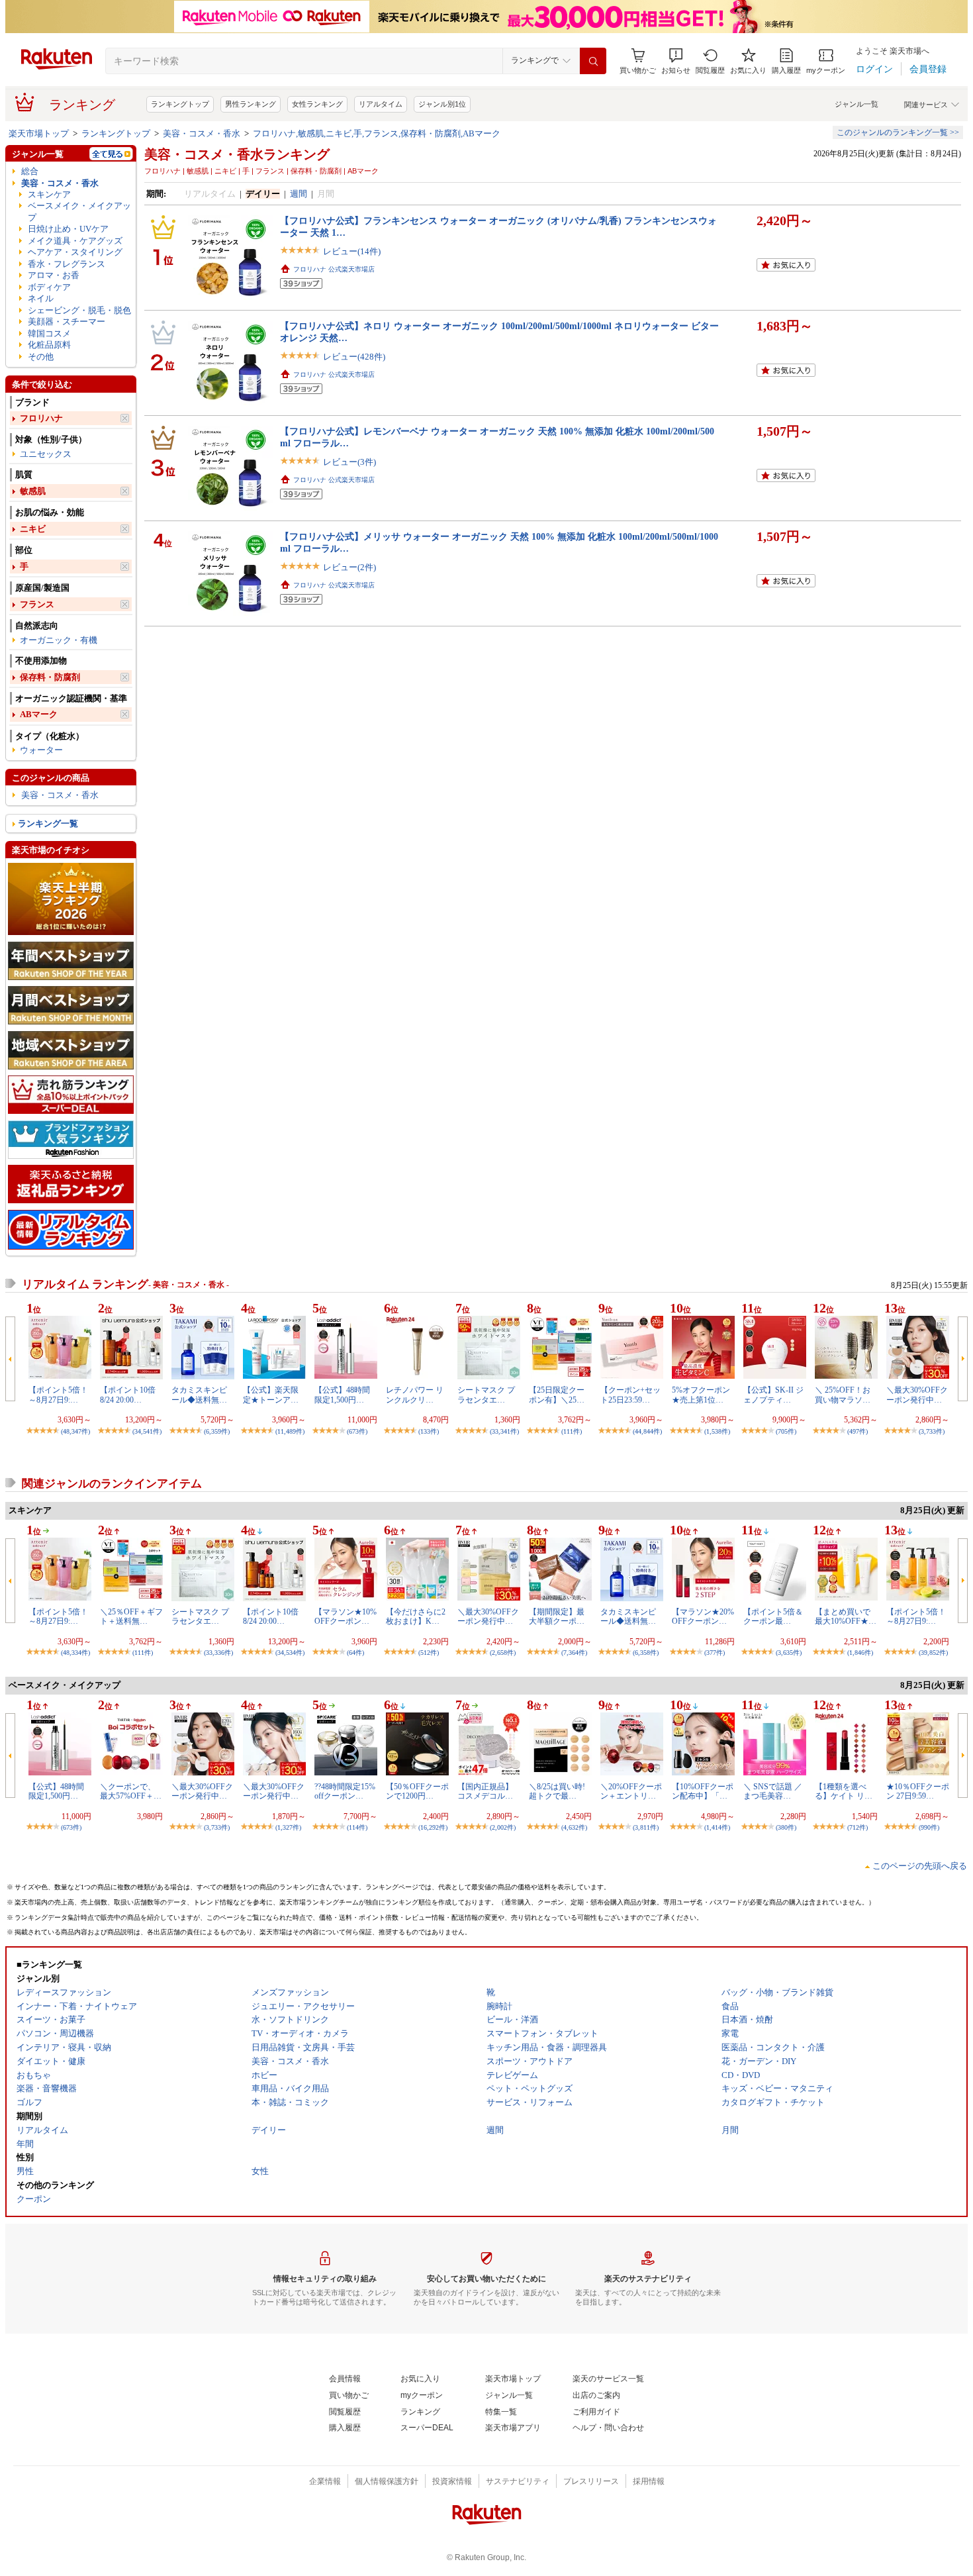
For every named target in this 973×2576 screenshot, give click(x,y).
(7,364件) (574, 1653)
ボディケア (49, 287)
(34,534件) (290, 1653)
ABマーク (39, 714)
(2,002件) (503, 1827)
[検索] (593, 61)
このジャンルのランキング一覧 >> (898, 132)
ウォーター (41, 750)
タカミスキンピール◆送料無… (199, 1395)
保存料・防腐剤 (50, 677)
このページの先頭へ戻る (920, 1866)
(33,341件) (504, 1431)
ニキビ (33, 529)
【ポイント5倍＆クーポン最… (773, 1616)
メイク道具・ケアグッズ (75, 241)
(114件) (357, 1827)
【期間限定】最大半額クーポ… (557, 1616)
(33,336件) (218, 1653)
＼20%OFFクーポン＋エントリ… (631, 1791)
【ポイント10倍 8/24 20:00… (128, 1395)
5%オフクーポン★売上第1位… (701, 1395)
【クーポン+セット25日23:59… (630, 1395)
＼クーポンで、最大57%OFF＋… (131, 1791)
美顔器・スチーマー (67, 322)
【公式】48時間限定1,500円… (342, 1395)
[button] (676, 61)
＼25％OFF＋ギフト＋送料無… (131, 1616)
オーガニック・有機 (59, 640)
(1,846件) (860, 1653)
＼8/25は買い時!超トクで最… (557, 1791)
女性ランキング (317, 104)
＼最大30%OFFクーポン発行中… (917, 1395)
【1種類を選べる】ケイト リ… (844, 1791)
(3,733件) (932, 1431)
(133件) (429, 1431)
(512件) (429, 1653)
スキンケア (49, 194)
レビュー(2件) (349, 567)
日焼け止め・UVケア (68, 229)
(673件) (357, 1431)
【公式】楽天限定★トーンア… (271, 1395)
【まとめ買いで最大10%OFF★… (846, 1616)
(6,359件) (217, 1431)
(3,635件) (789, 1653)
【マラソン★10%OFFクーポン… (346, 1616)
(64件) (355, 1653)
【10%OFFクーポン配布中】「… (703, 1791)
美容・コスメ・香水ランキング (237, 154)
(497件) (857, 1431)
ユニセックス (46, 454)
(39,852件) (933, 1653)
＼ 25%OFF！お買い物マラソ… (843, 1395)
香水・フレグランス (67, 264)
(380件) (786, 1827)
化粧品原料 (49, 345)
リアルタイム (381, 104)
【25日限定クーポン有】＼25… (557, 1395)
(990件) (929, 1827)
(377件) (715, 1653)
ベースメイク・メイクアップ (79, 211)
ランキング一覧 (48, 823)
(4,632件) (574, 1827)
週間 (299, 194)
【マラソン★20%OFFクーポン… (703, 1616)
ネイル (41, 298)
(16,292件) (433, 1827)
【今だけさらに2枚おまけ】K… (416, 1616)
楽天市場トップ (39, 133)
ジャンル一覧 (857, 104)
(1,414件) (717, 1827)
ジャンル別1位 (442, 104)
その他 (41, 357)
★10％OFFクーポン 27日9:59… (918, 1791)
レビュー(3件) (349, 462)
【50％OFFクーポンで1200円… (417, 1791)
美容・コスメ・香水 (202, 133)
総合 (30, 171)
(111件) (572, 1431)
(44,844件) (647, 1431)
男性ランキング (251, 104)
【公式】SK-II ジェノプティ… (773, 1395)
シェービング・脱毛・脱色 (79, 310)
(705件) (786, 1431)
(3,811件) (646, 1827)
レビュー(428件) (354, 357)
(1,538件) (717, 1431)
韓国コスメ (49, 333)
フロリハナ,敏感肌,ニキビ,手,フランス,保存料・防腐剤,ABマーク (377, 133)
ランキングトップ (180, 104)
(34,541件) (147, 1431)
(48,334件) (75, 1653)
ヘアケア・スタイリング (75, 252)
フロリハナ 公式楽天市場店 (334, 269)
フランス (37, 604)
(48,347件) (75, 1431)
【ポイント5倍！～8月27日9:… (58, 1395)
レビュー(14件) (352, 251)
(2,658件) (503, 1653)
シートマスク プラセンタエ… (486, 1395)
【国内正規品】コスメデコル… (485, 1791)
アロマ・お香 (54, 275)
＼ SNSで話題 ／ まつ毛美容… (773, 1791)
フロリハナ (41, 418)
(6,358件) (646, 1653)
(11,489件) (290, 1431)
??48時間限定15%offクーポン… (345, 1791)
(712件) (857, 1827)
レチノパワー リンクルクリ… (415, 1395)
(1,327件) (288, 1827)
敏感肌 (33, 491)
